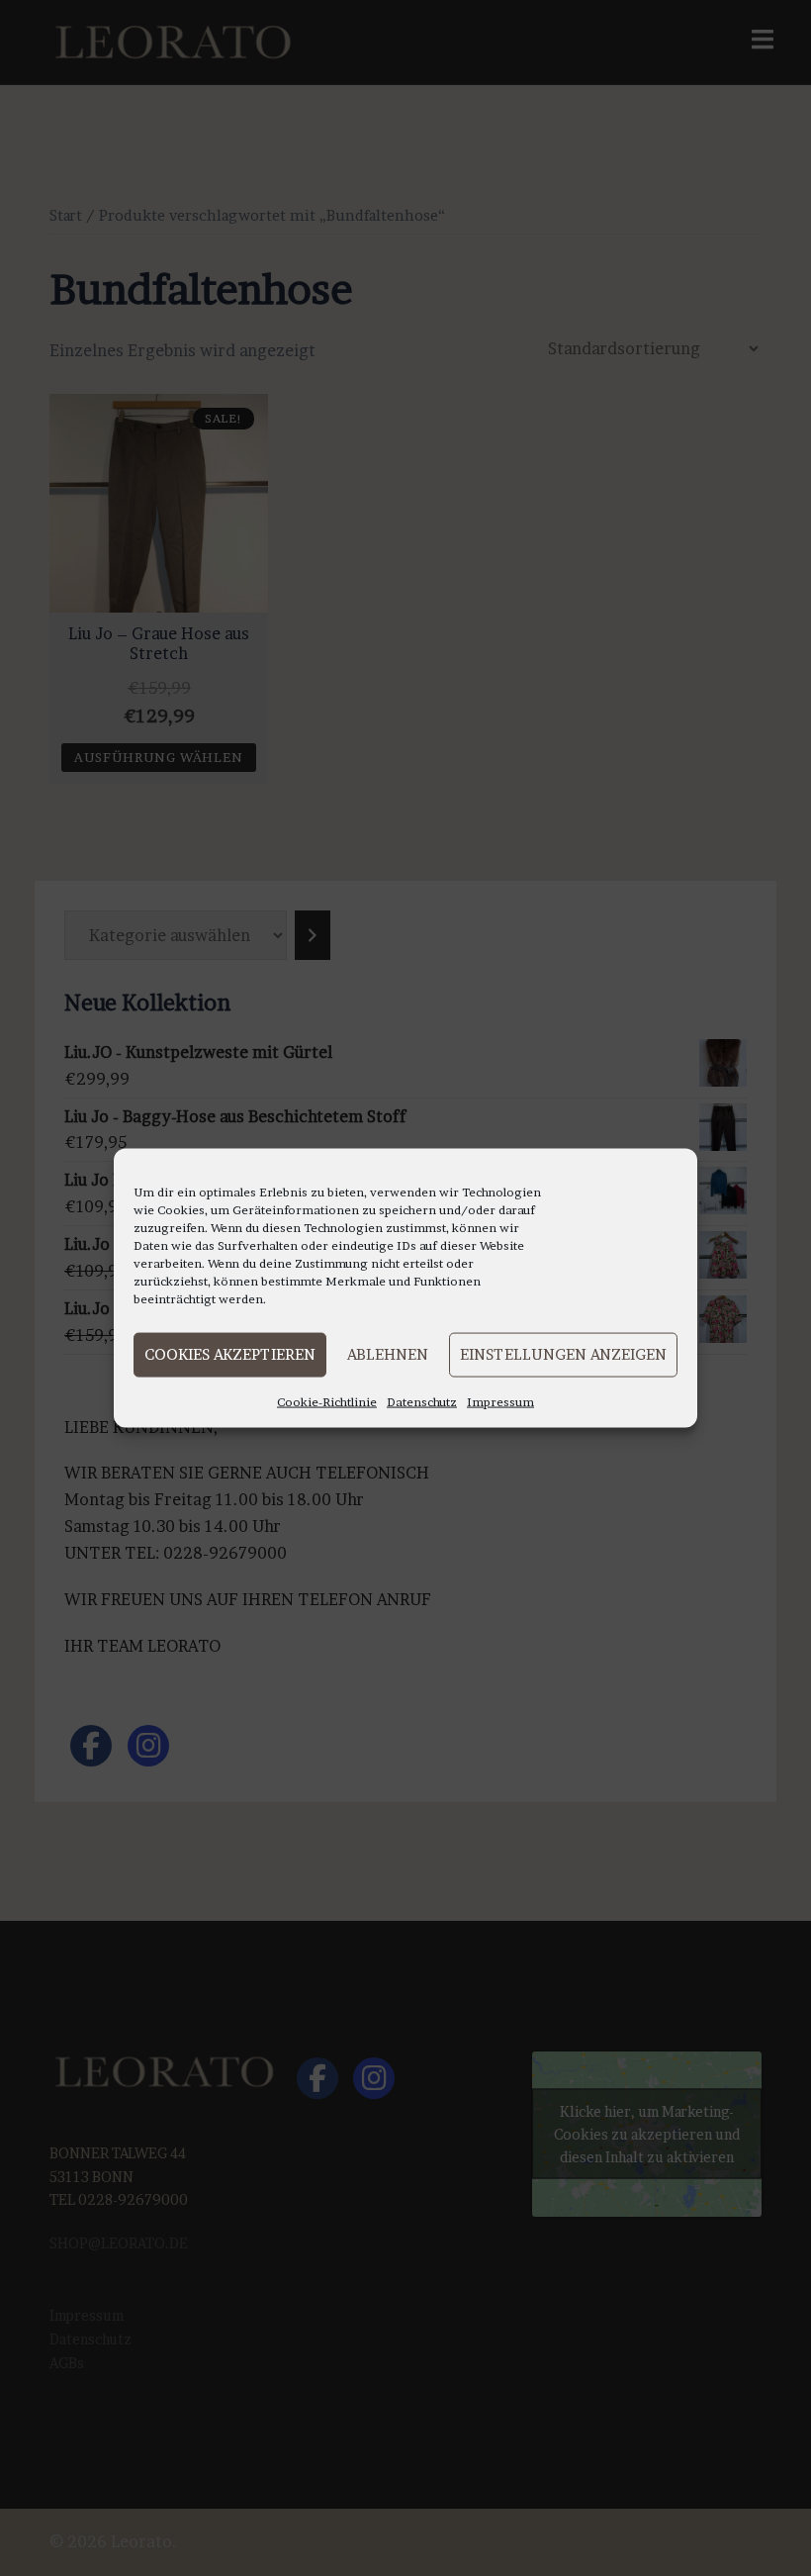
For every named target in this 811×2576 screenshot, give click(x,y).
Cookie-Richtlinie (327, 1401)
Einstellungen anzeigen (563, 1354)
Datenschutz (422, 1401)
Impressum (500, 1401)
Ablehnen (388, 1354)
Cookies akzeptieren (230, 1354)
